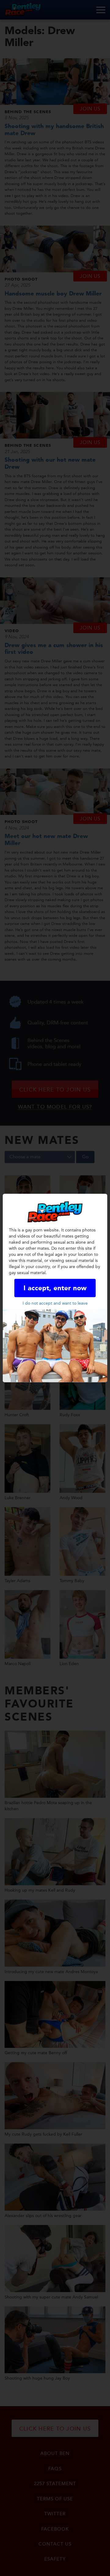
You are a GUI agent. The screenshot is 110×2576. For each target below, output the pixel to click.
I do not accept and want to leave (55, 1303)
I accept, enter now (55, 1288)
